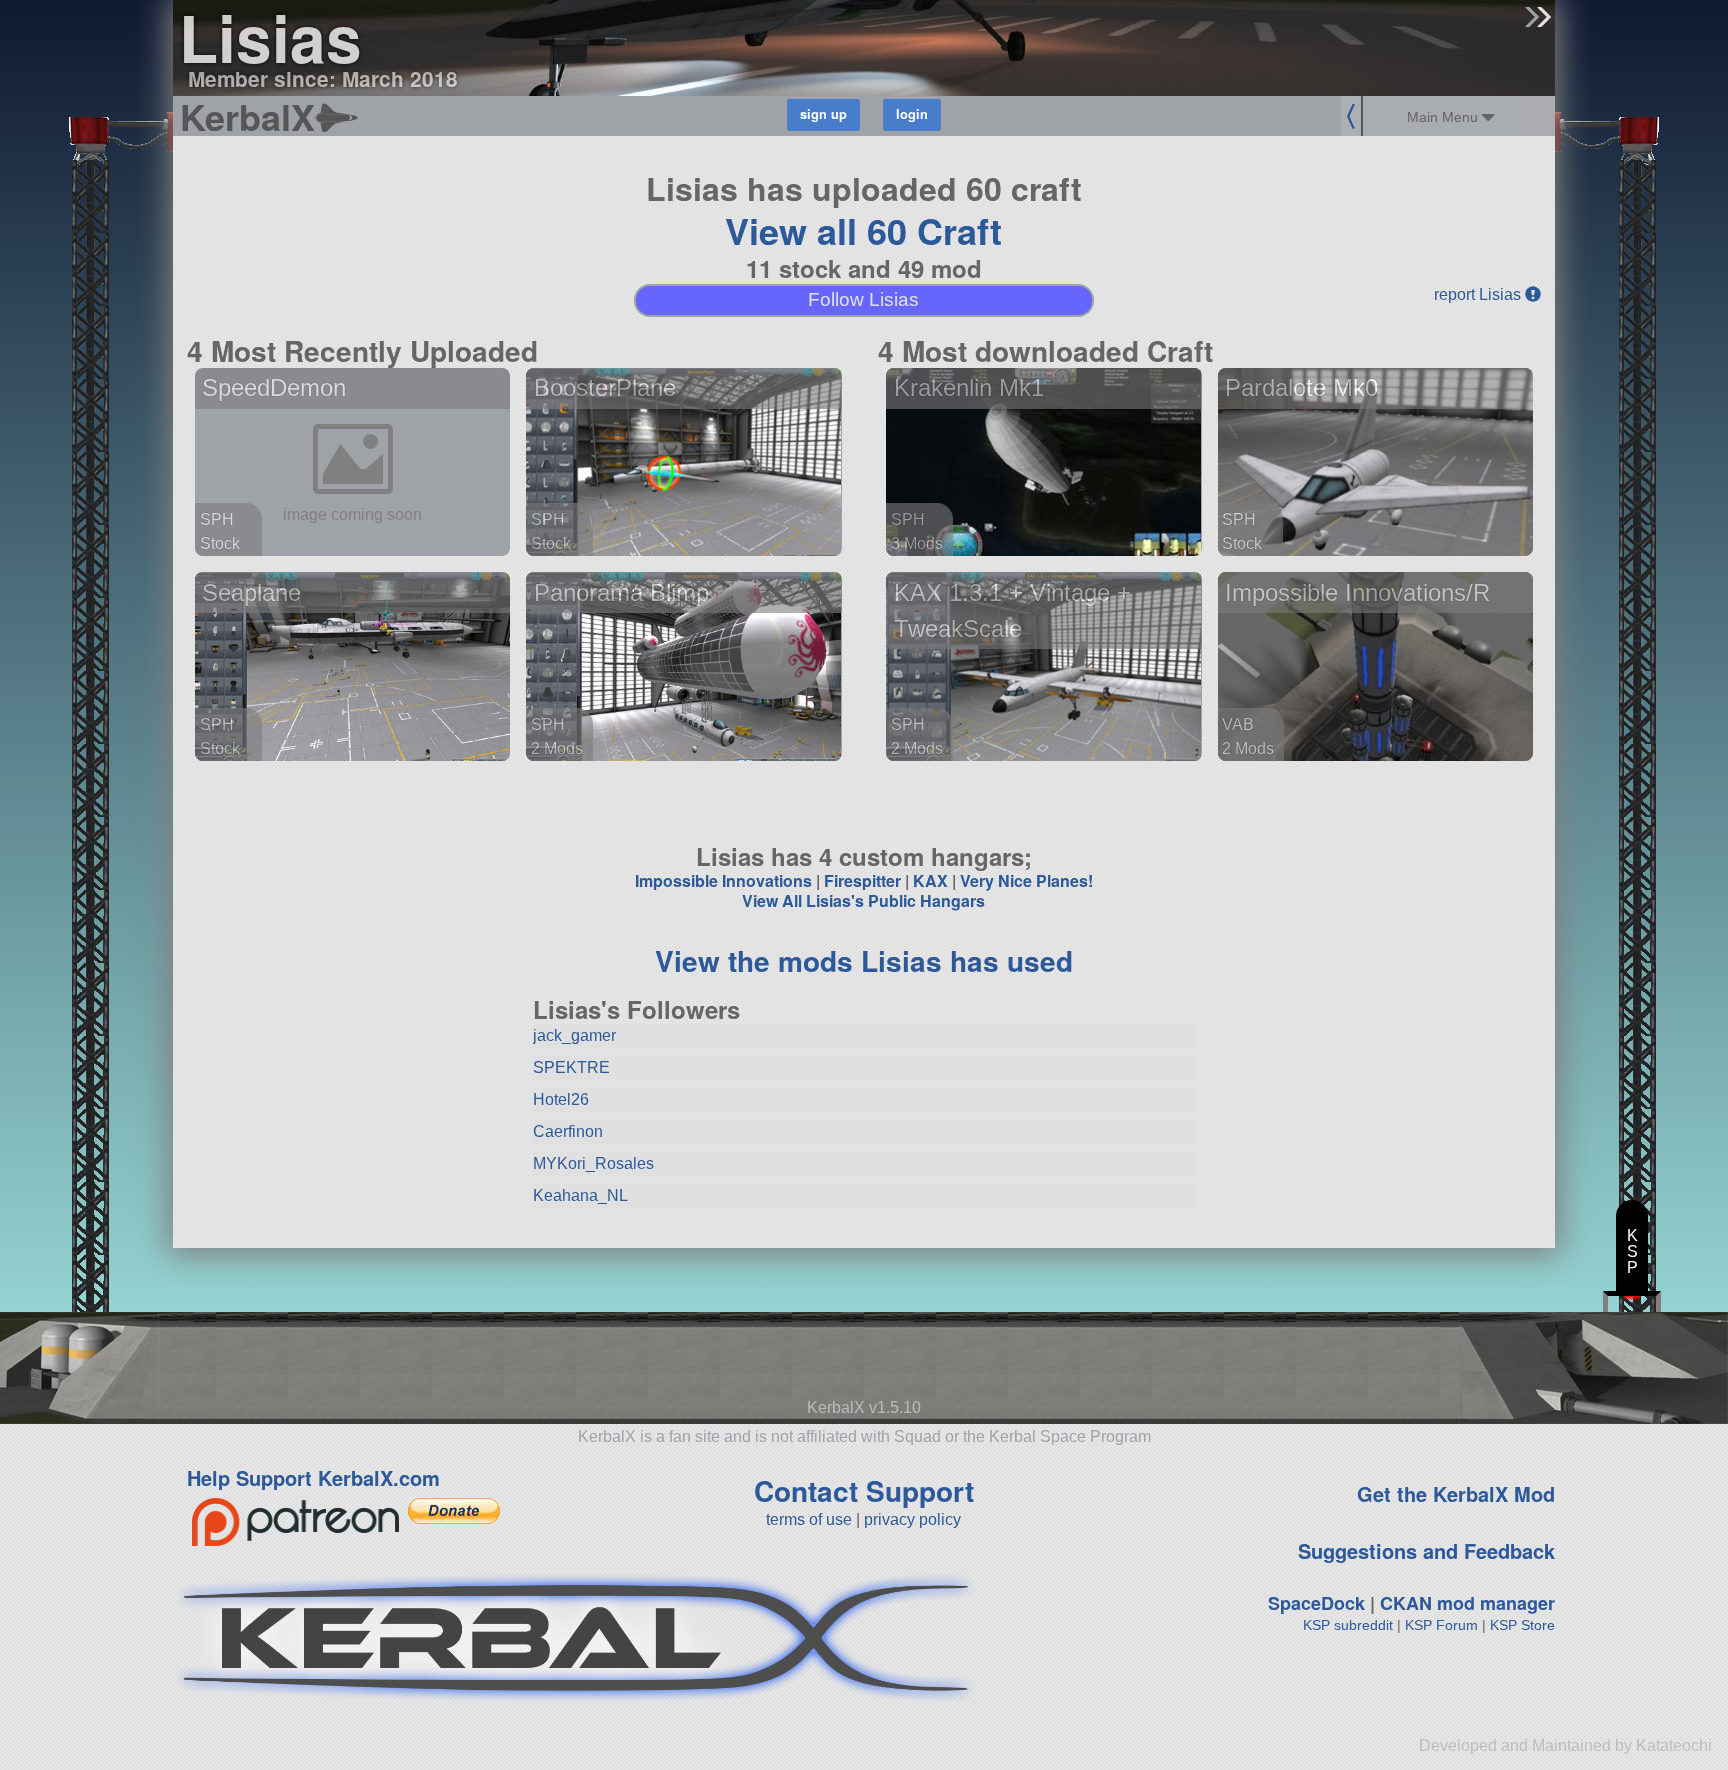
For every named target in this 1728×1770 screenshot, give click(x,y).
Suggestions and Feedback (1426, 1550)
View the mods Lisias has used (864, 960)
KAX (930, 880)
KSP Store (1522, 1625)
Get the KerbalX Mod (1456, 1493)
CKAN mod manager (1467, 1603)
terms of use (809, 1519)
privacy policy (912, 1519)
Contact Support (864, 1490)
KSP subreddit (1348, 1625)
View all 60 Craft (863, 230)
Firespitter (862, 880)
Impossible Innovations (723, 880)
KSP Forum (1441, 1625)
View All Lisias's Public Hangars (863, 900)
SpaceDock (1316, 1603)
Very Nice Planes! (1026, 880)
